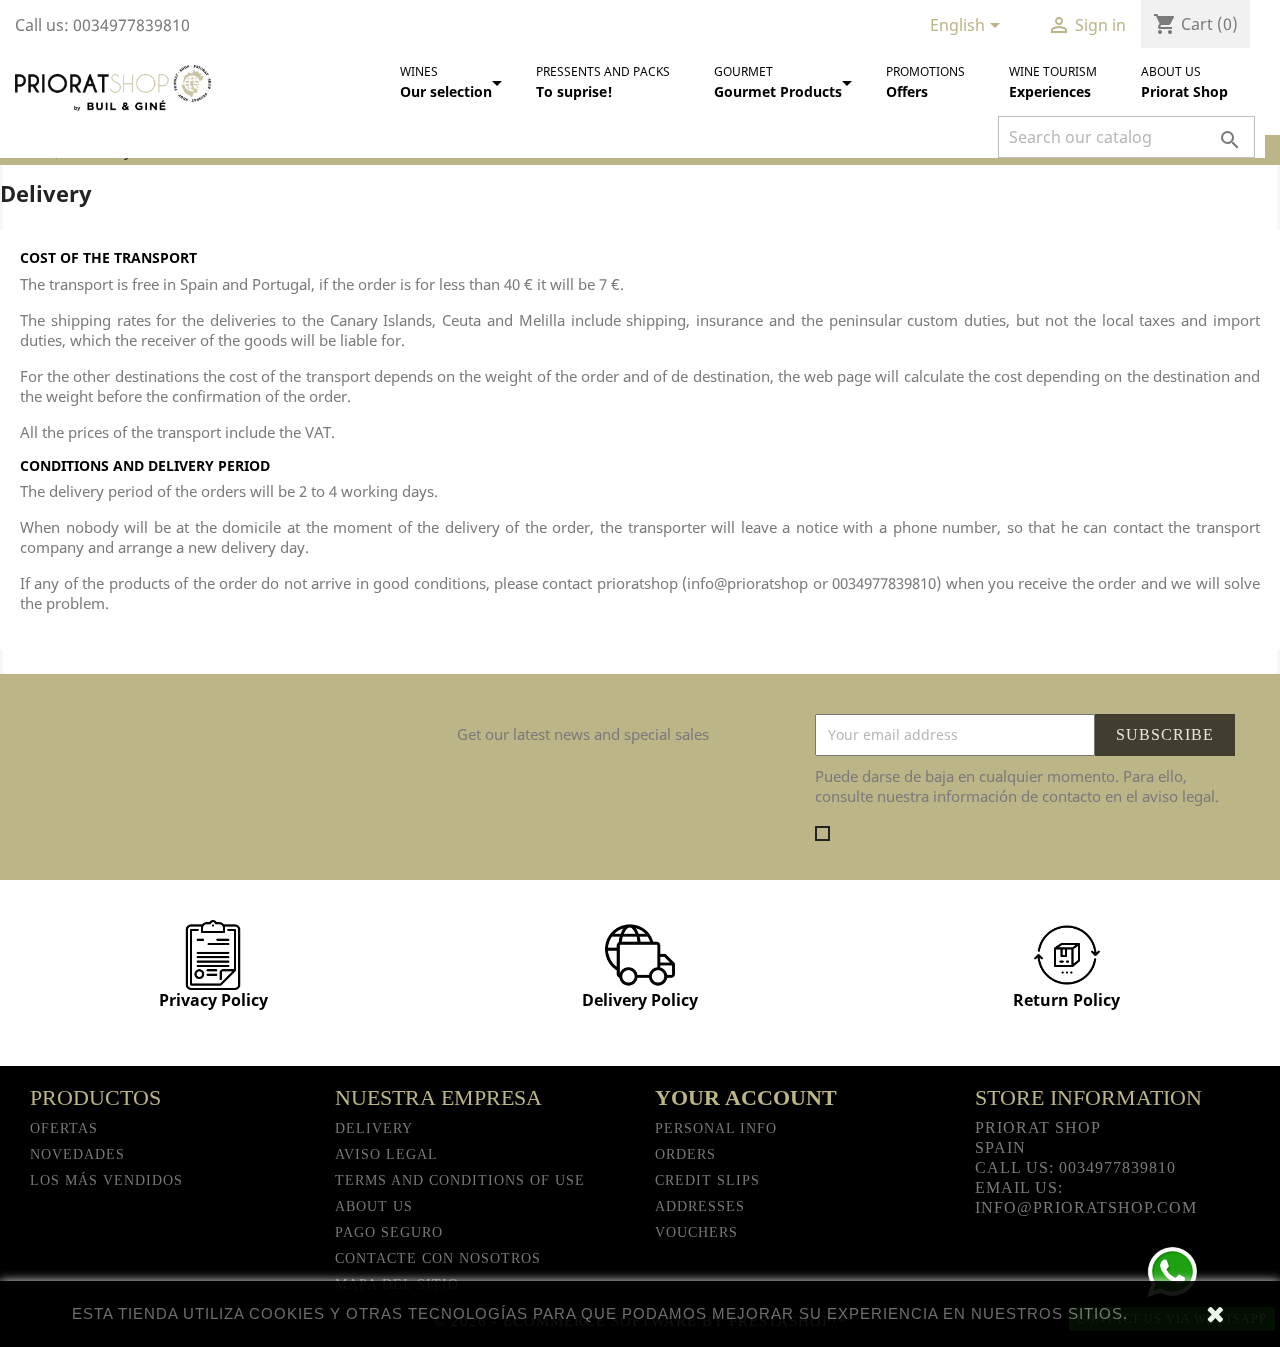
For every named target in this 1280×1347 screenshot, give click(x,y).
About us (374, 1206)
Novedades (77, 1154)
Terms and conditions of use (460, 1180)
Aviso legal (386, 1154)
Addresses (700, 1206)
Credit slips (707, 1180)
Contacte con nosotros (438, 1258)
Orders (685, 1154)
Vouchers (696, 1232)
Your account (746, 1097)
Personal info (716, 1128)
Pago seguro (389, 1232)
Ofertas (64, 1128)
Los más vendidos (106, 1180)
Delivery (374, 1128)
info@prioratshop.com (1086, 1207)
